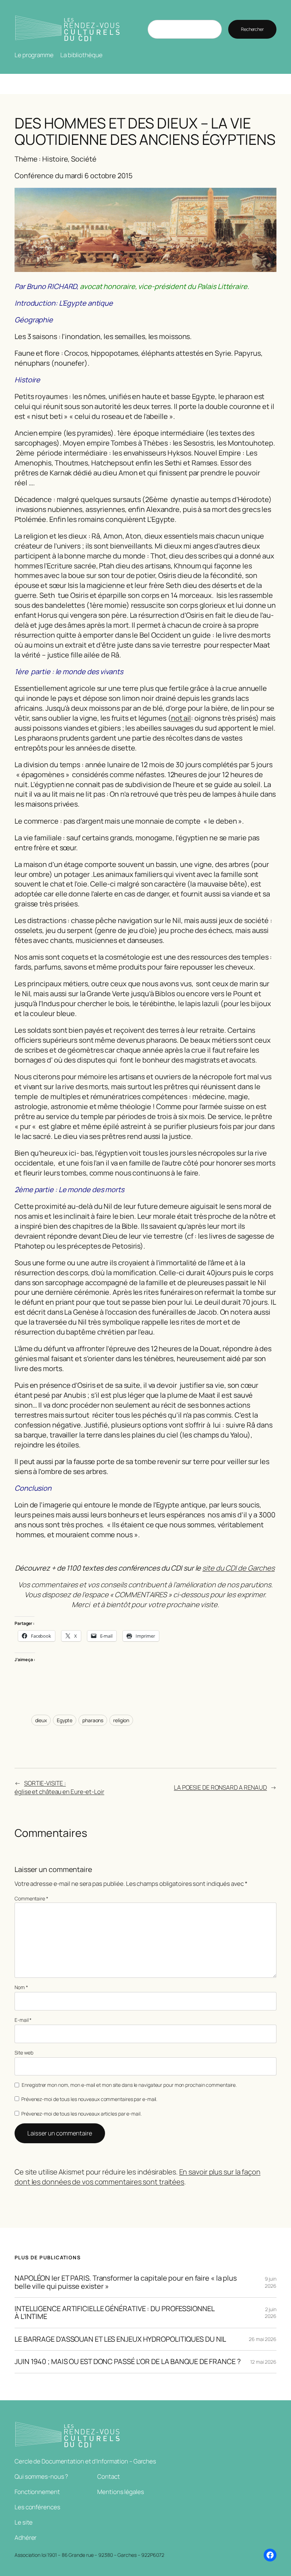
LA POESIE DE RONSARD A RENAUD (220, 1787)
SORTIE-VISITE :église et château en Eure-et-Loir (59, 1787)
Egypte (65, 1720)
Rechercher (252, 29)
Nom (21, 1987)
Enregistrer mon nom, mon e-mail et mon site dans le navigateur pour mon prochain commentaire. (129, 2085)
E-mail (23, 2020)
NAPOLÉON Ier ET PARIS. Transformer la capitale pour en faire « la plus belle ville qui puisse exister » (126, 2282)
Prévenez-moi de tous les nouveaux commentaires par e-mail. (89, 2099)
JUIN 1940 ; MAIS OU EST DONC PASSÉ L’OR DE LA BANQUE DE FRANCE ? (128, 2362)
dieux (41, 1720)
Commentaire (31, 1898)
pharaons (93, 1720)
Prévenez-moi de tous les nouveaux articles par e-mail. (81, 2114)
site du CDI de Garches (238, 1568)
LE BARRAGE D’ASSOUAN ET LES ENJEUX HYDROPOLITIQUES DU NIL (120, 2339)
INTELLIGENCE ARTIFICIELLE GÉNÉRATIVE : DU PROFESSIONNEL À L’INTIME (115, 2313)
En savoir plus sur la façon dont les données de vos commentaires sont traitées (138, 2177)
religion (121, 1720)
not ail (181, 718)
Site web (24, 2053)
